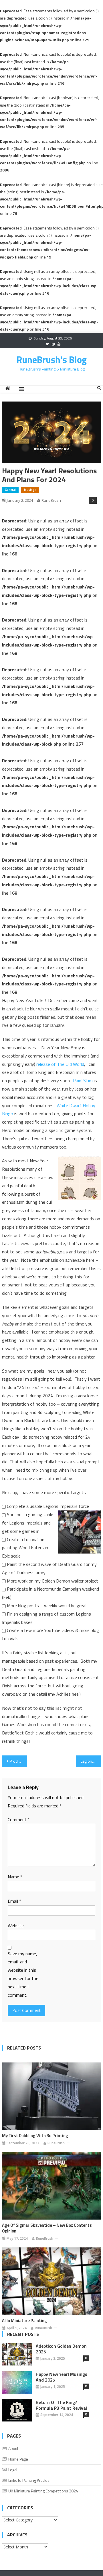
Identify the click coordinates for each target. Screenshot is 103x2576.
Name (15, 1877)
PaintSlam (83, 1080)
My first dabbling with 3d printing (35, 2136)
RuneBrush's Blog (52, 360)
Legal (13, 2470)
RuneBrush (51, 500)
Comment (19, 1819)
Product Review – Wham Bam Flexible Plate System (18, 1761)
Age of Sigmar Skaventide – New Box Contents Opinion (47, 2228)
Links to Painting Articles (29, 2480)
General (10, 490)
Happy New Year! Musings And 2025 (62, 2377)
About (13, 2448)
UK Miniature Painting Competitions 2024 (43, 2491)
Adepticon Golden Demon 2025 (61, 2349)
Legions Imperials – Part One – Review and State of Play (91, 1761)
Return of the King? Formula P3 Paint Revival (61, 2405)
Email (14, 1901)
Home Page (18, 2459)
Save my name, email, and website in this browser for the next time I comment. (23, 1974)
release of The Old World (60, 1064)
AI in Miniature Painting (24, 2321)
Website (16, 1925)
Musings (30, 490)
